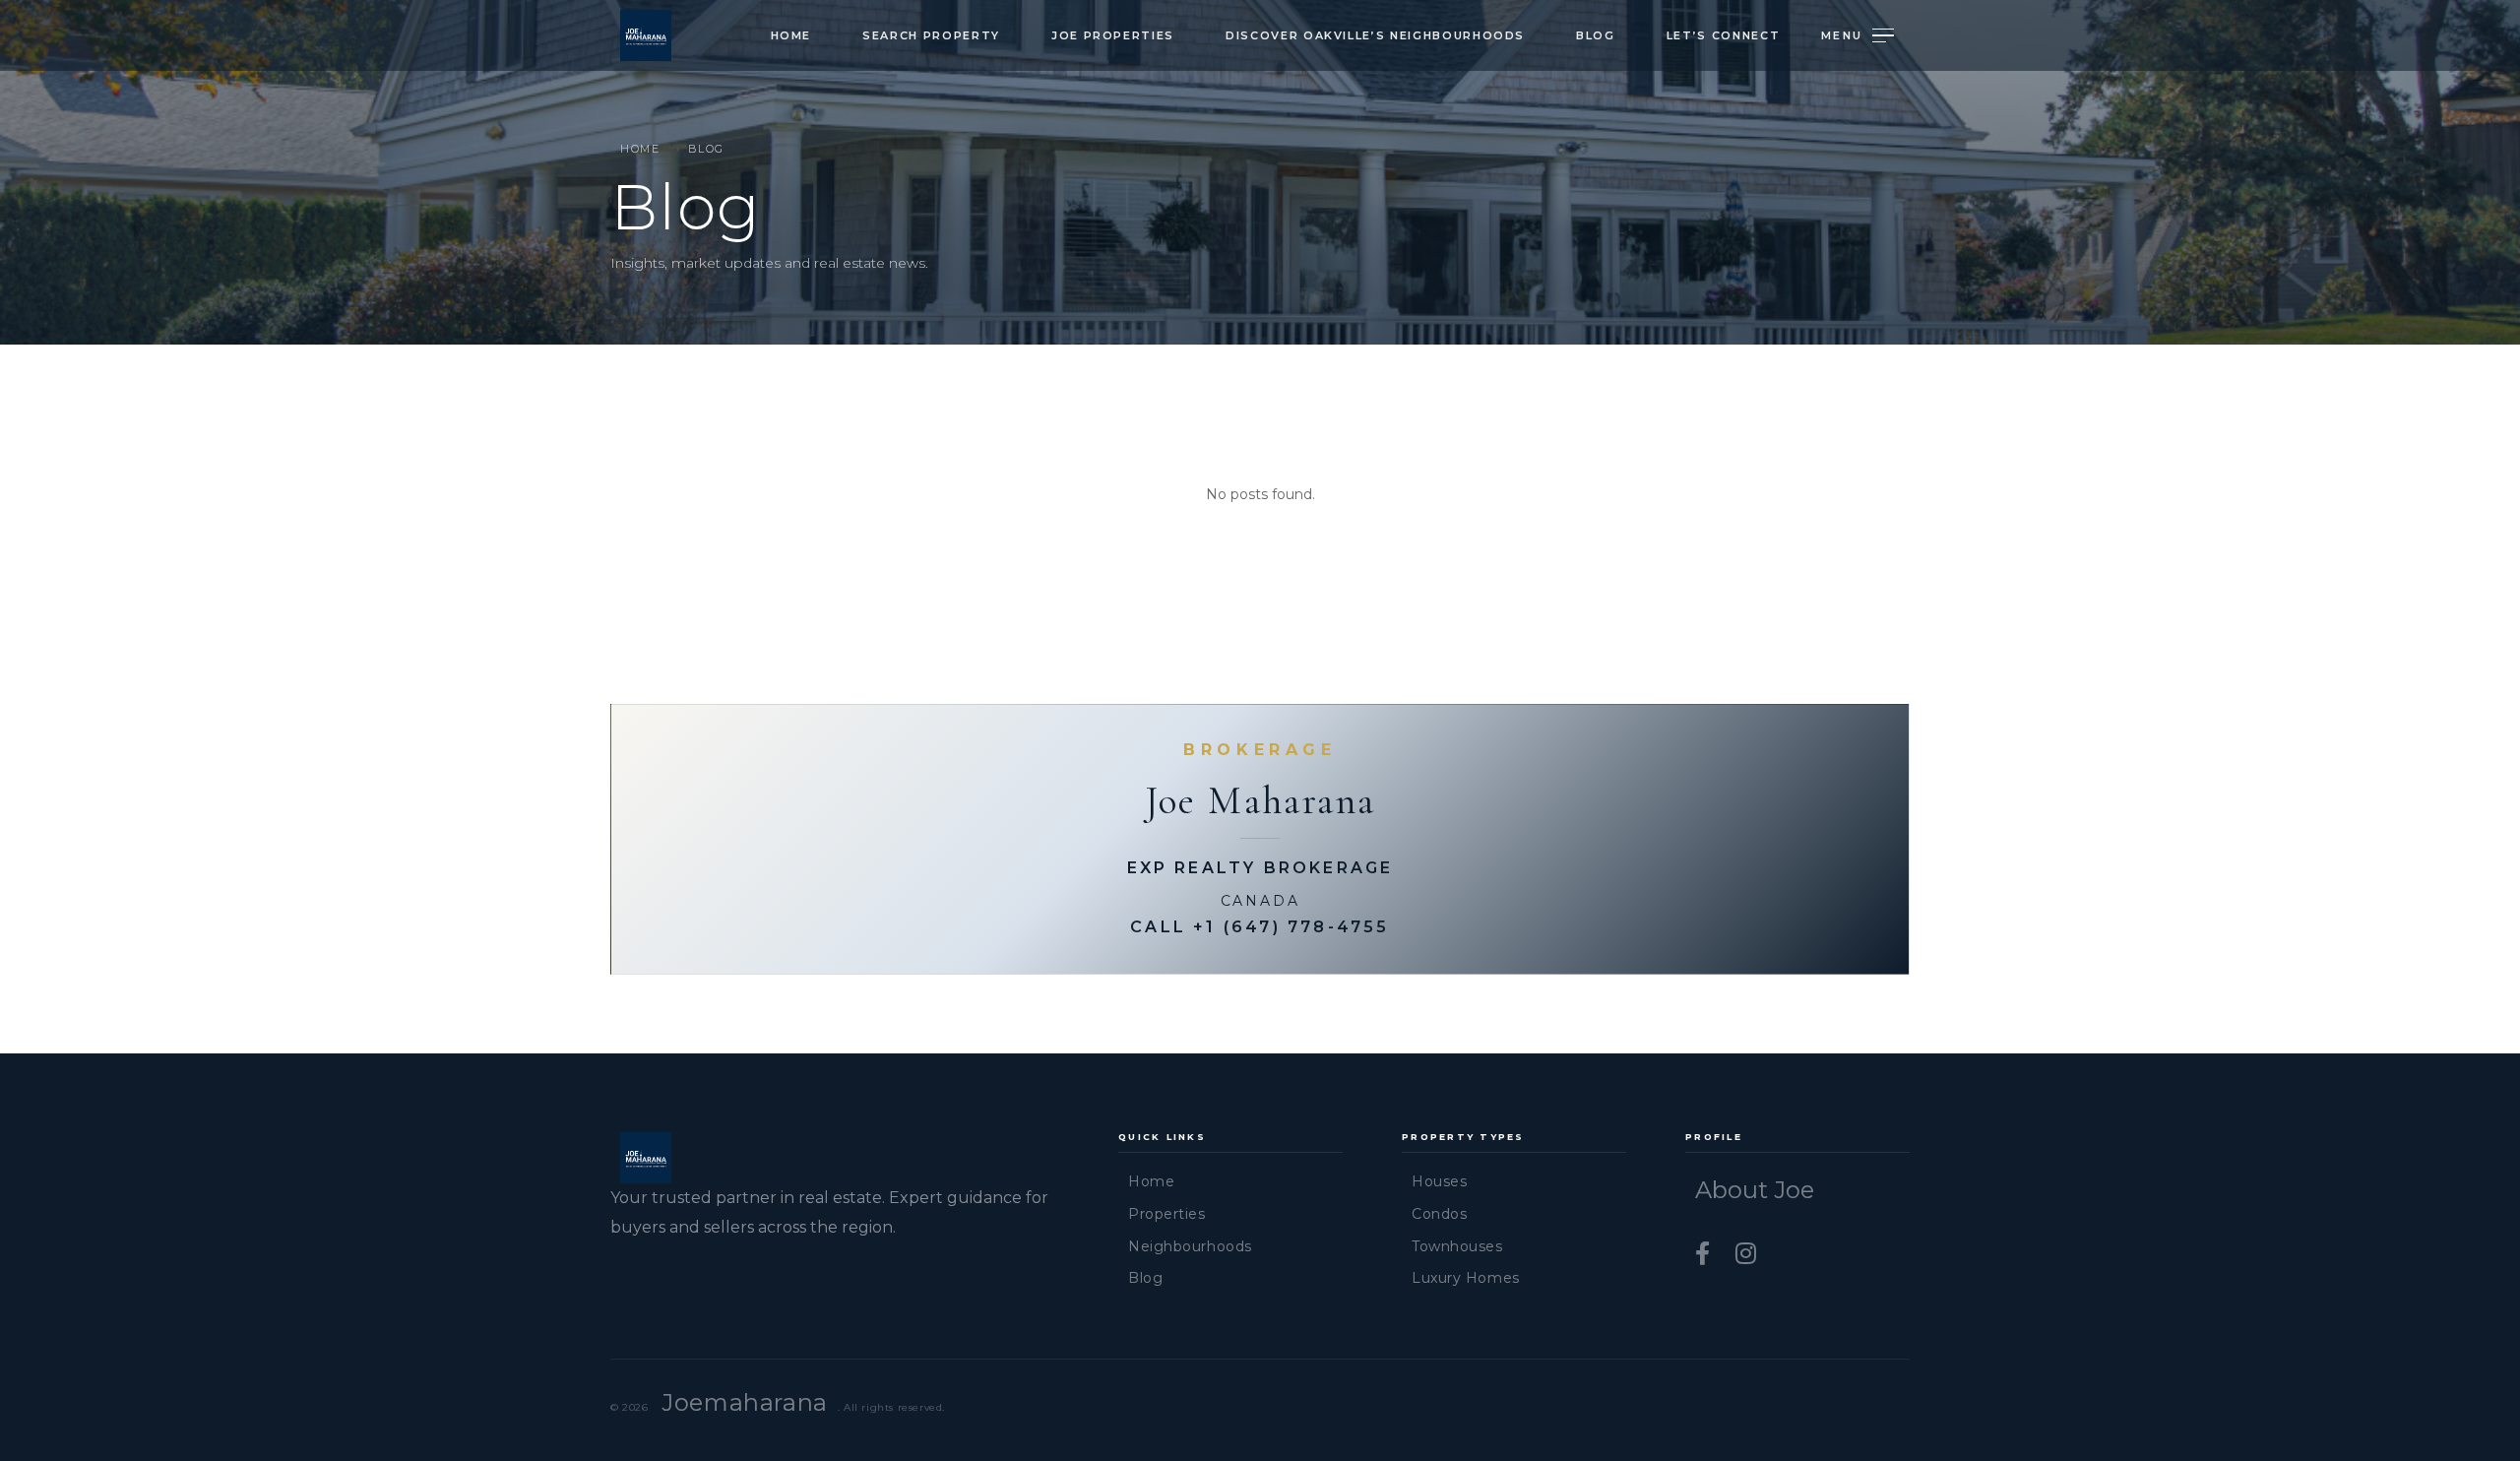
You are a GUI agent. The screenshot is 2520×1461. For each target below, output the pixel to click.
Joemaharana (745, 1402)
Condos (1439, 1214)
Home (791, 35)
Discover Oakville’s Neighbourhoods (1375, 35)
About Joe (1755, 1190)
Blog (1596, 35)
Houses (1439, 1181)
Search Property (931, 35)
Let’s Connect (1723, 35)
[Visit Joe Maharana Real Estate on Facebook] (1705, 1254)
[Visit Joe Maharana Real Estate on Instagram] (1746, 1254)
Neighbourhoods (1190, 1246)
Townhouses (1457, 1246)
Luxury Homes (1466, 1278)
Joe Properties (1113, 35)
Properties (1167, 1214)
